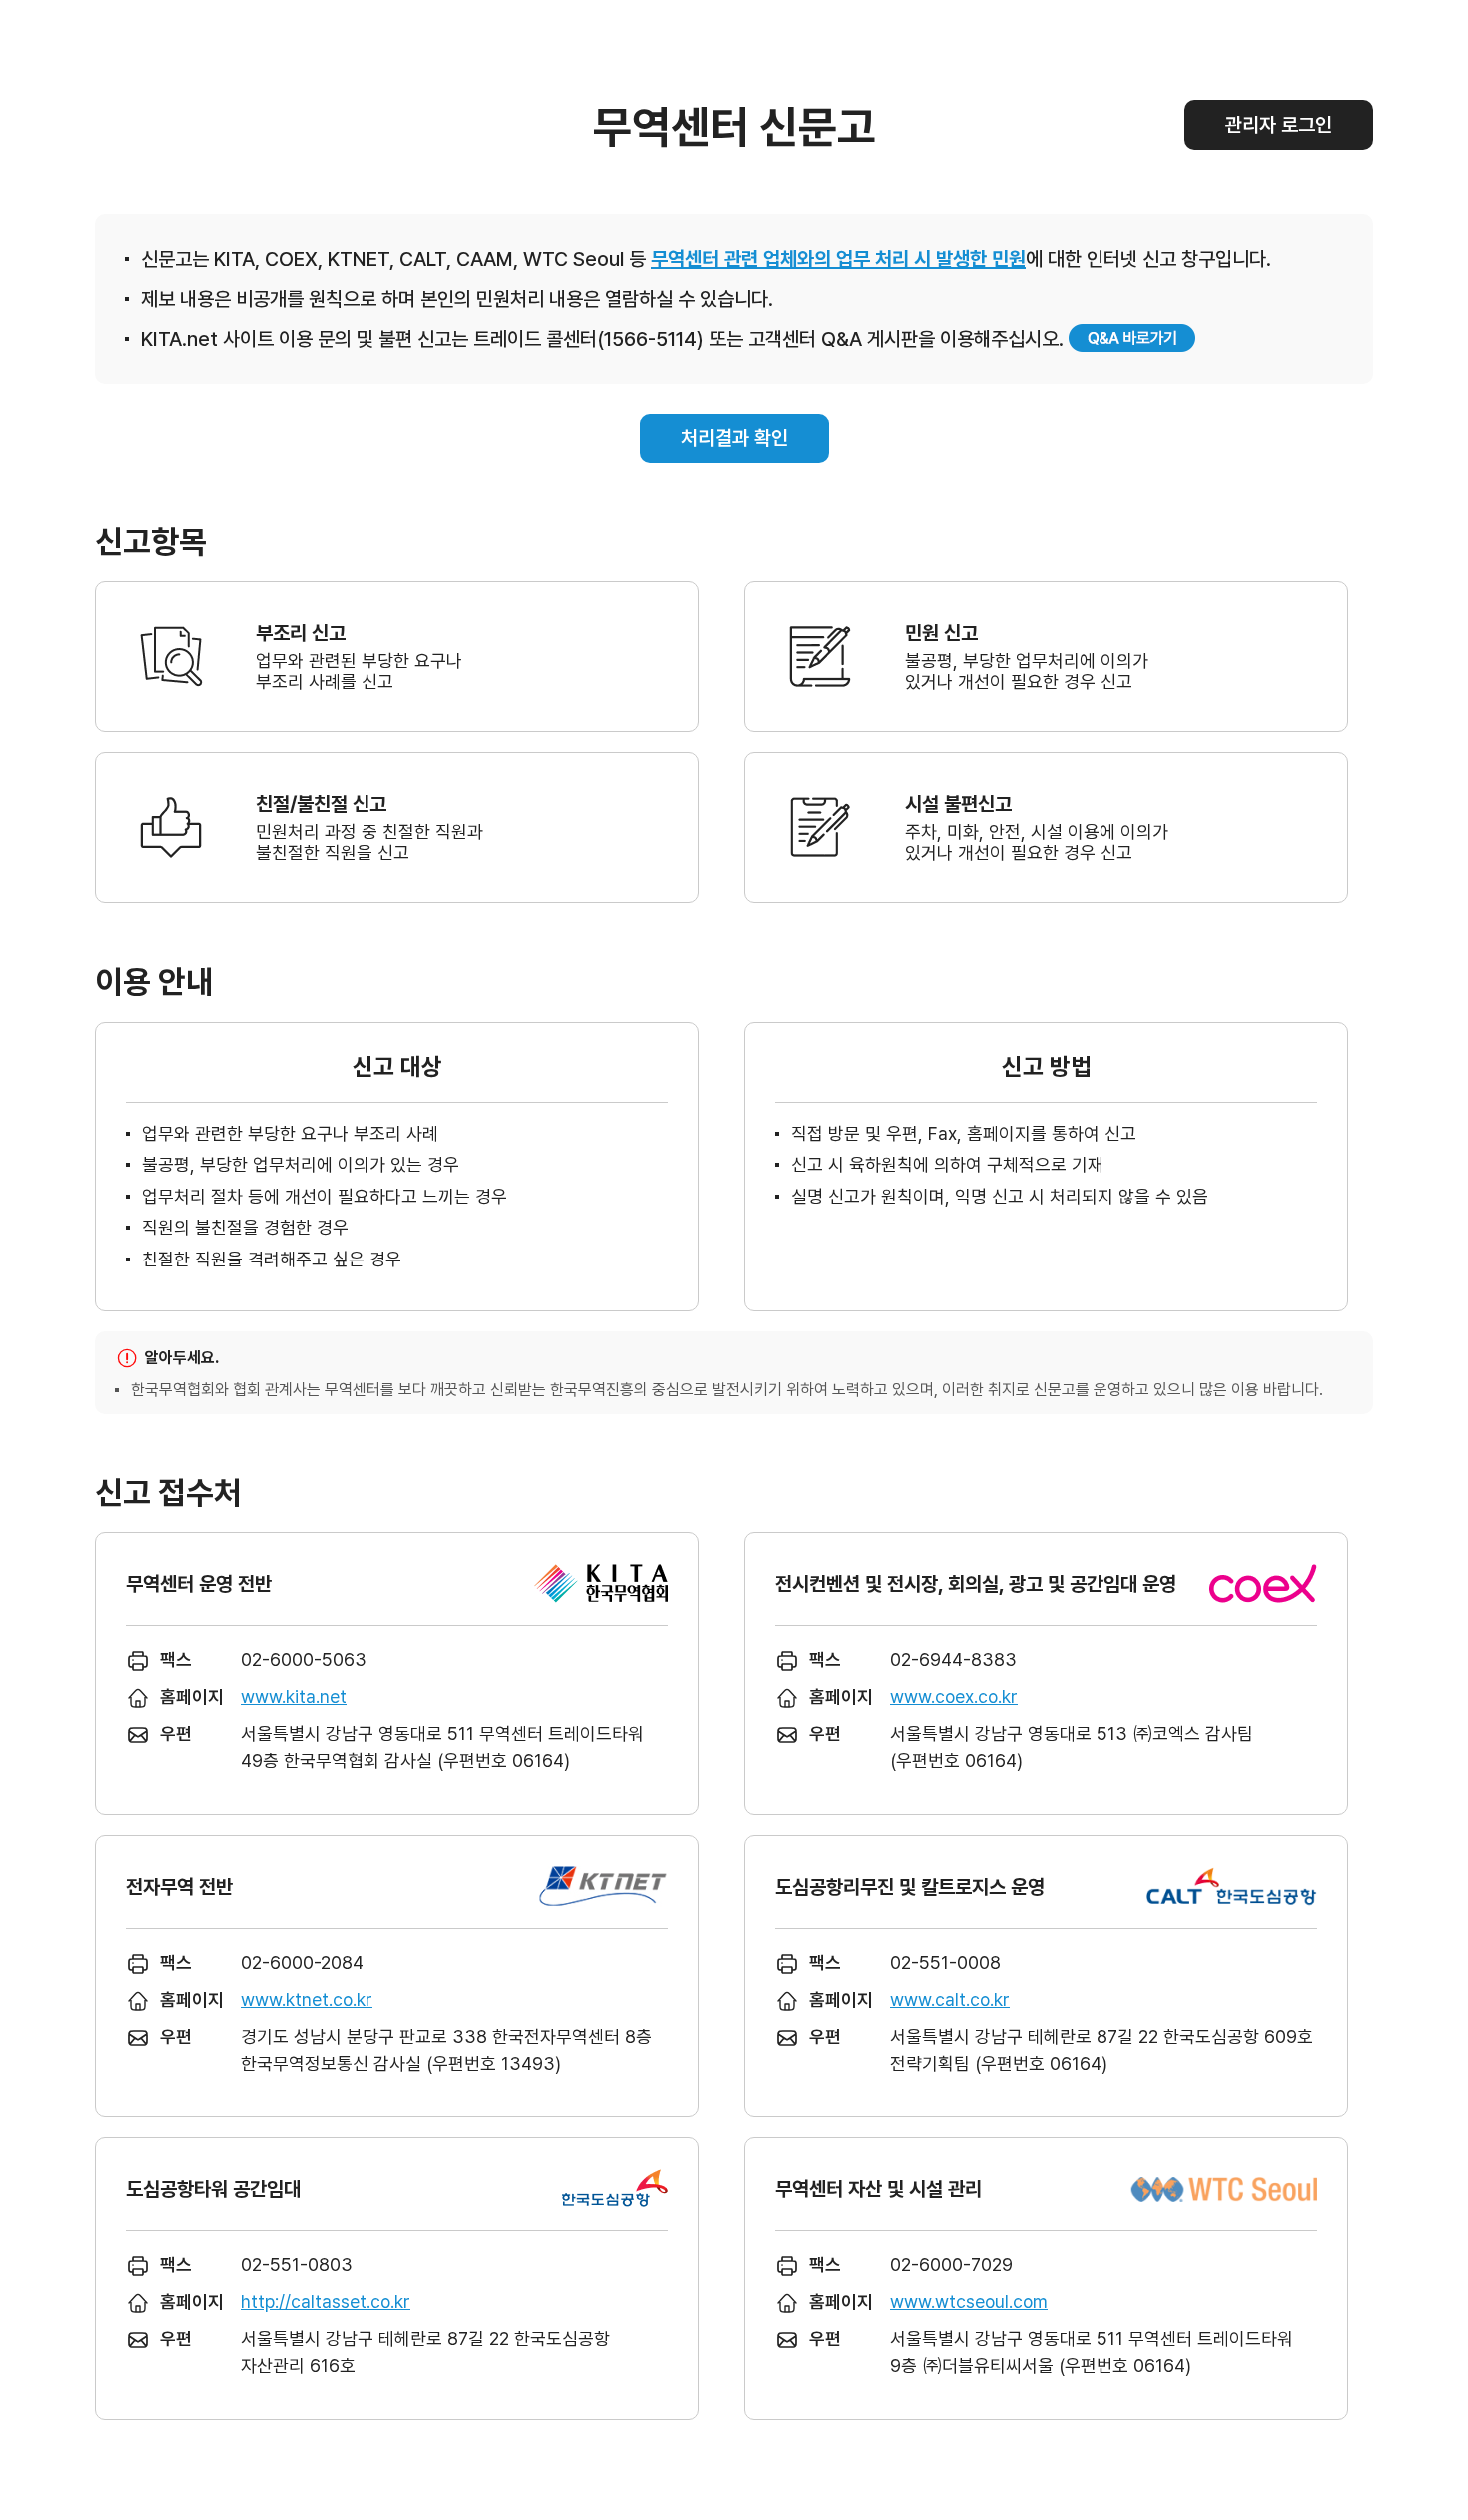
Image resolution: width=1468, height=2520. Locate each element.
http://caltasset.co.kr (326, 2302)
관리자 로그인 (1279, 125)
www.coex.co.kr (954, 1696)
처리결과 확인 (734, 438)
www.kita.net (294, 1696)
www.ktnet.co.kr (307, 1999)
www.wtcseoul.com (969, 2302)
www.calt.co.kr (950, 1999)
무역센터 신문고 (734, 127)
